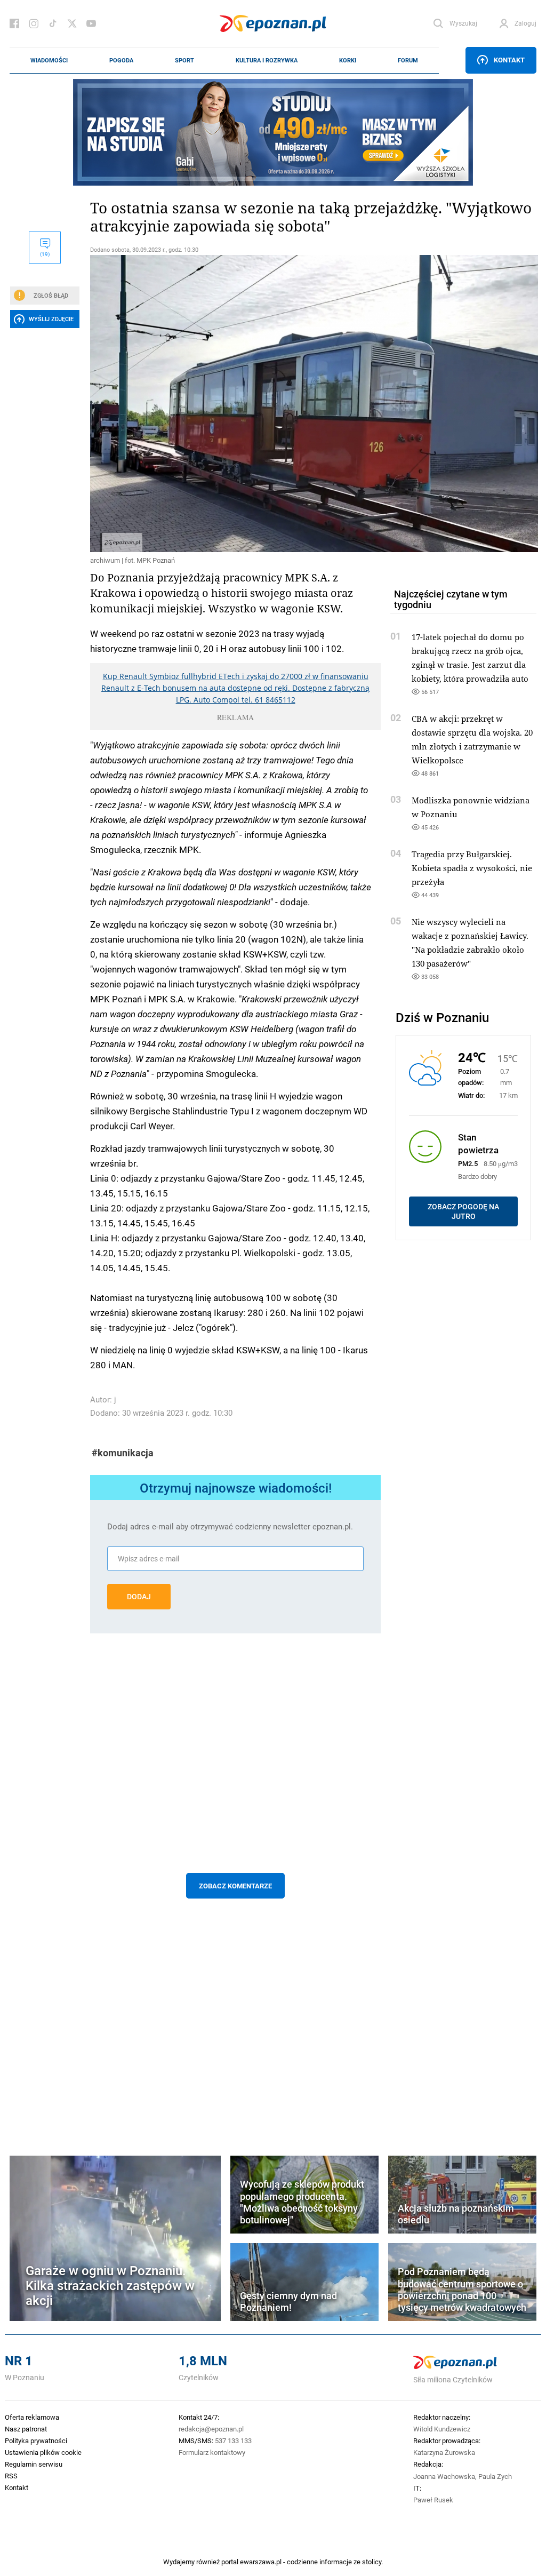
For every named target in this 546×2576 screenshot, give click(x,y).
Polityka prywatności (36, 2441)
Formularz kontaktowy (212, 2452)
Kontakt (509, 60)
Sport (184, 60)
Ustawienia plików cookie (43, 2452)
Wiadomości (49, 60)
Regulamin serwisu (34, 2464)
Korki (348, 60)
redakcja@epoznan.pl (211, 2429)
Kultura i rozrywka (267, 60)
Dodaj (139, 1597)
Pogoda (121, 60)
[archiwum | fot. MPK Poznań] (235, 404)
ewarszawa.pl (261, 2562)
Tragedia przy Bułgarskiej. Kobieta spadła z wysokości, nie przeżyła (472, 868)
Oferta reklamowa (32, 2417)
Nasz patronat (26, 2429)
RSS (11, 2476)
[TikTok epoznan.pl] (53, 23)
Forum (408, 60)
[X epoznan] (72, 23)
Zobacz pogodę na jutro (463, 1211)
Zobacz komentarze (235, 1886)
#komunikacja (123, 1453)
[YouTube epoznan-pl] (91, 23)
